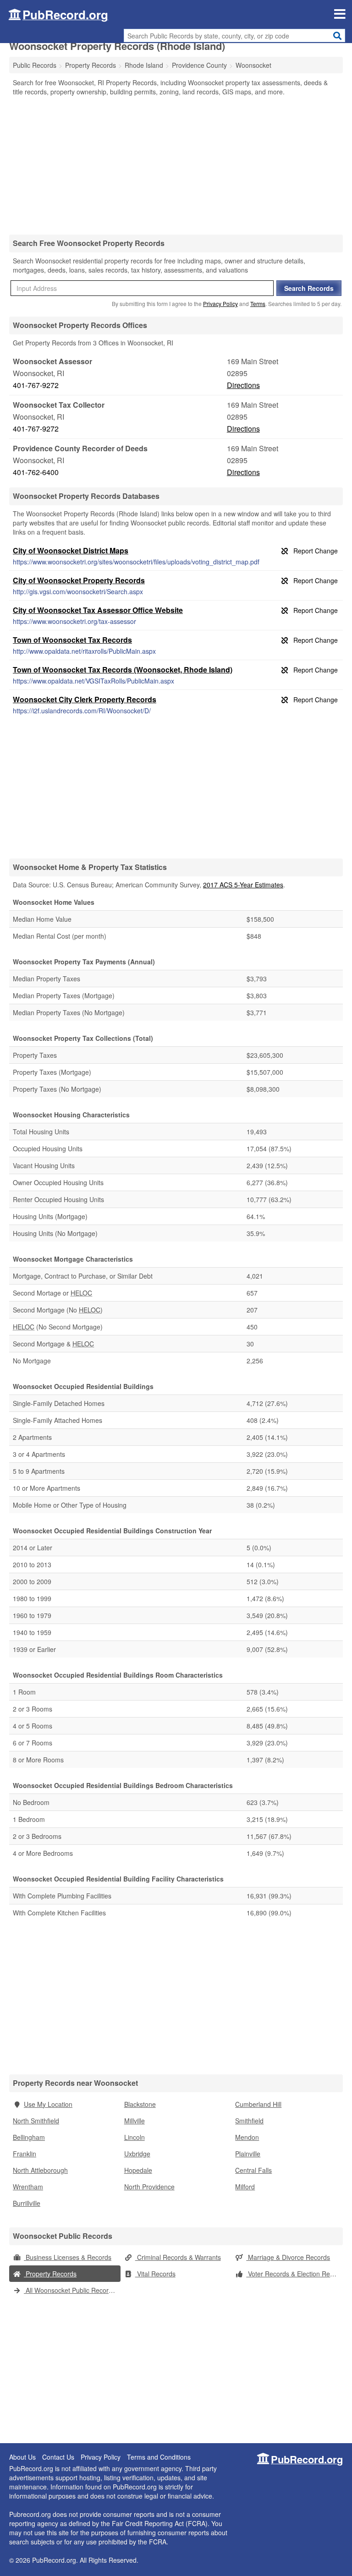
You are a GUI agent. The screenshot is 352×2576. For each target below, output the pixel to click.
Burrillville (27, 2203)
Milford (245, 2187)
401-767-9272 (36, 385)
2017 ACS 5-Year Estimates (243, 885)
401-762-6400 (36, 472)
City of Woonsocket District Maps (71, 550)
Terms (258, 304)
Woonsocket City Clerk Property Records (85, 699)
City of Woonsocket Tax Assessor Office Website (98, 610)
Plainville (248, 2154)
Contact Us (58, 2457)
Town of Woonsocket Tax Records (72, 640)
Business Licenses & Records (68, 2257)
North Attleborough (40, 2170)
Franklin (25, 2154)
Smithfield (249, 2121)
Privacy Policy (220, 304)
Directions (243, 385)
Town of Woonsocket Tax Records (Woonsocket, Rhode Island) (123, 670)
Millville (135, 2121)
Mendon (247, 2137)
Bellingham (29, 2137)
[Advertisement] (176, 165)
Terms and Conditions (159, 2457)
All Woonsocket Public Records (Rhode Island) (72, 2290)
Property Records (50, 2274)
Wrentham (28, 2187)
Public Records (35, 65)
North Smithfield (36, 2121)
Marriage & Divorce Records (288, 2257)
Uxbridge (137, 2154)
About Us (22, 2457)
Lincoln (135, 2137)
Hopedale (138, 2170)
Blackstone (140, 2104)
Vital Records (155, 2274)
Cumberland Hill (258, 2104)
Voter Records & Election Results (294, 2274)
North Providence (149, 2187)
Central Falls (253, 2170)
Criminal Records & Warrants (178, 2257)
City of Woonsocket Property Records (79, 580)
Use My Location (48, 2104)
